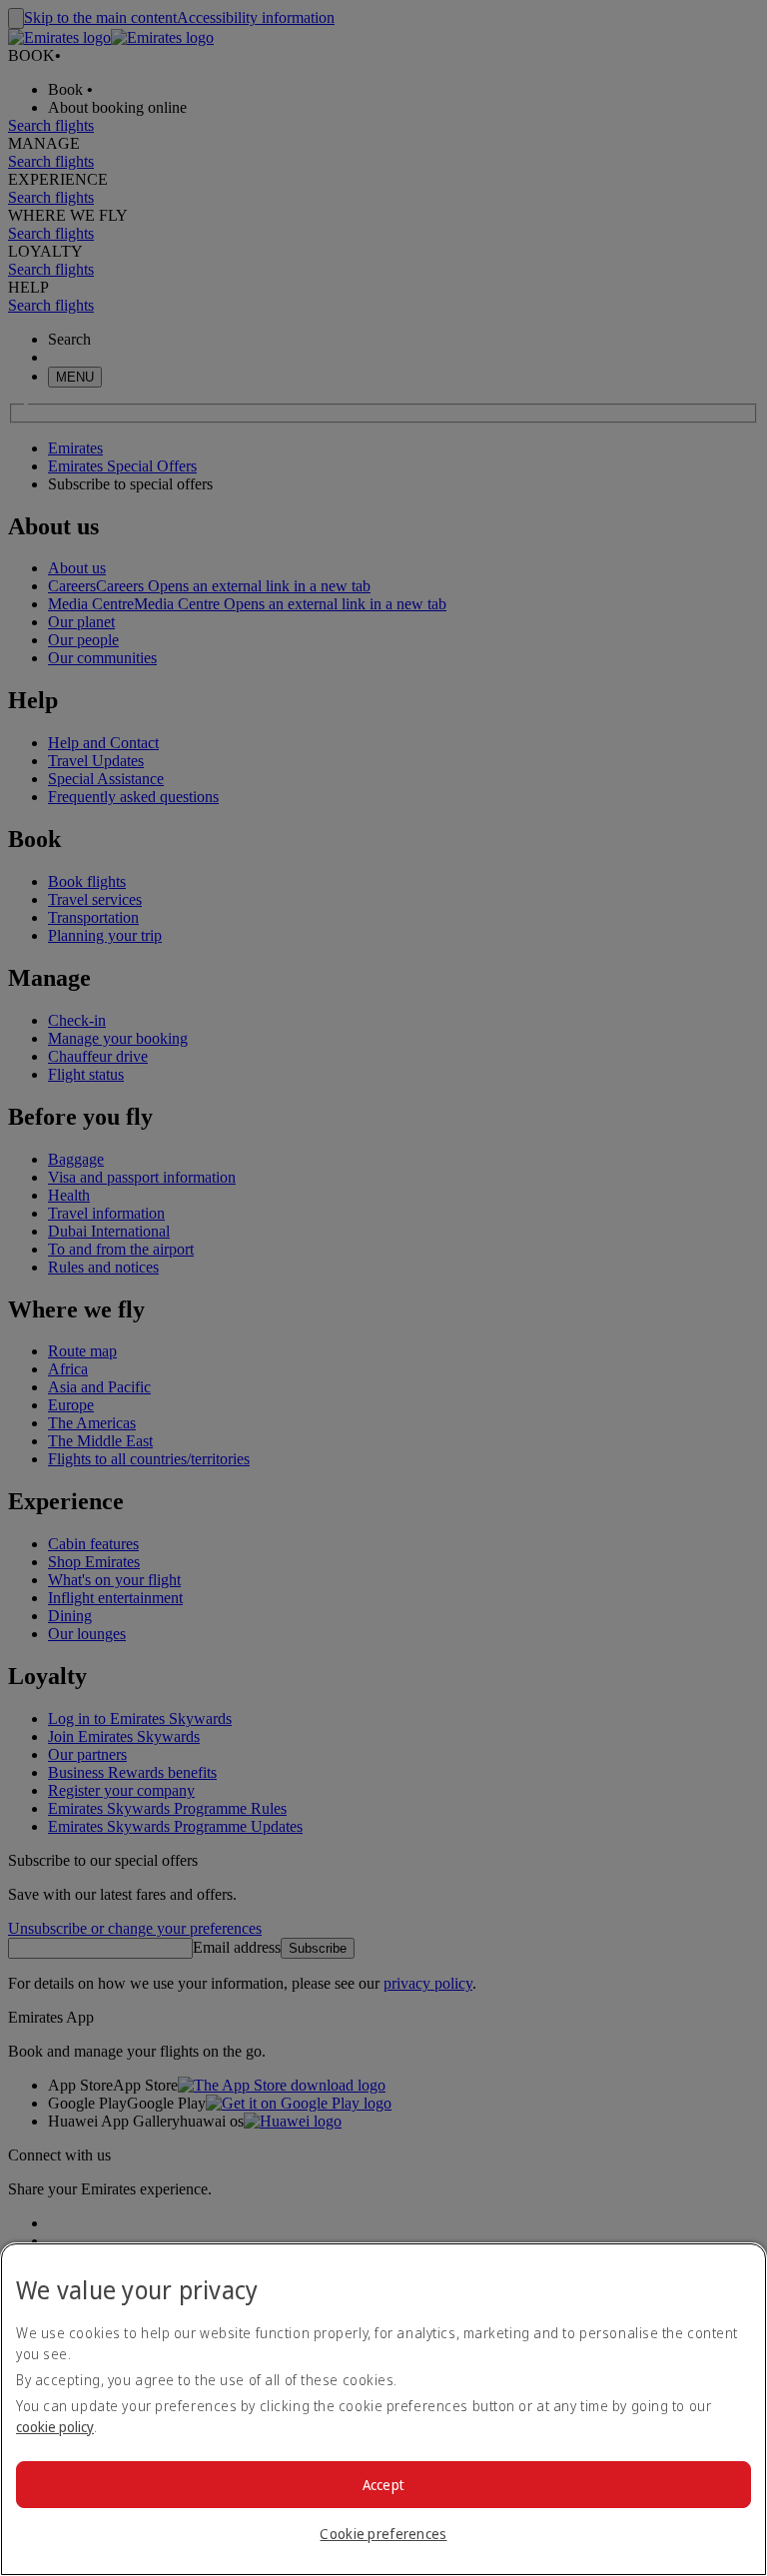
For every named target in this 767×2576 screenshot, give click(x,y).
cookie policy (55, 2427)
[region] (383, 2409)
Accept (384, 2485)
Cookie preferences (383, 2534)
